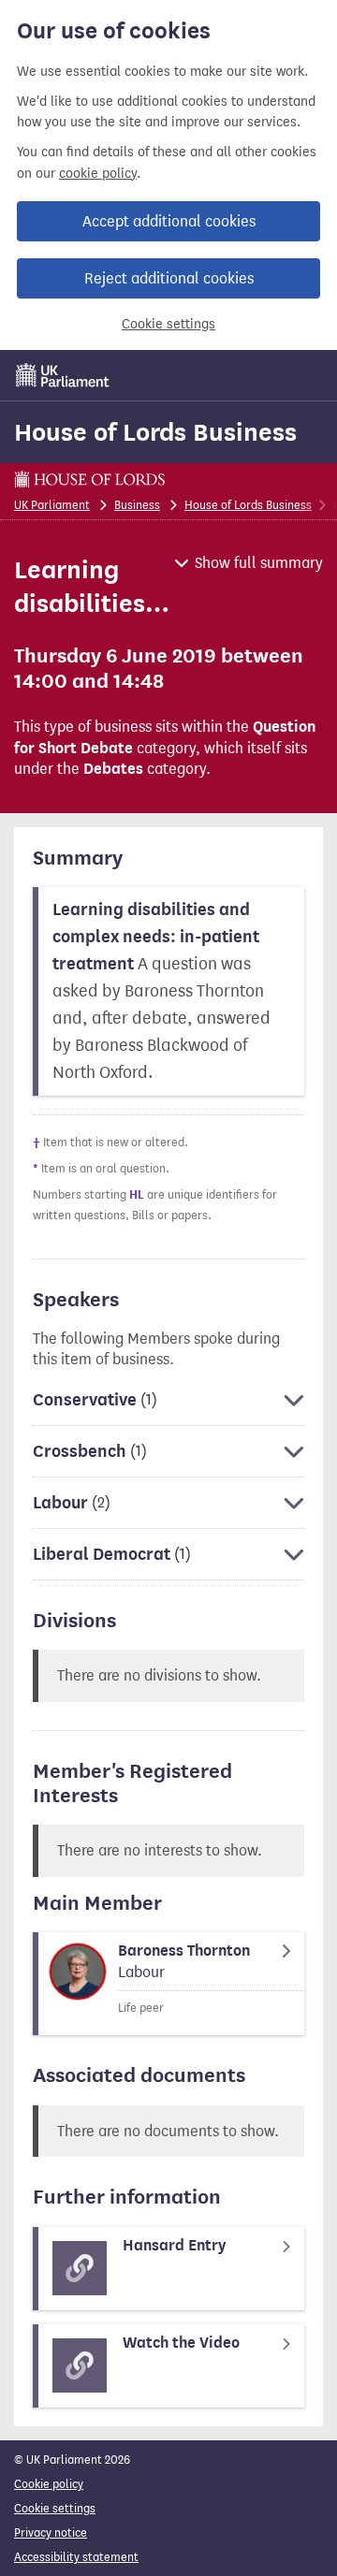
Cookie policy (49, 2484)
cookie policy (98, 174)
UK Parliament (52, 505)
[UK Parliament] (63, 375)
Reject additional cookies (169, 278)
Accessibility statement (76, 2557)
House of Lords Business (155, 432)
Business (137, 505)
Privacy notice (51, 2532)
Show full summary (259, 563)
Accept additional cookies (169, 221)
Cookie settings (168, 324)
